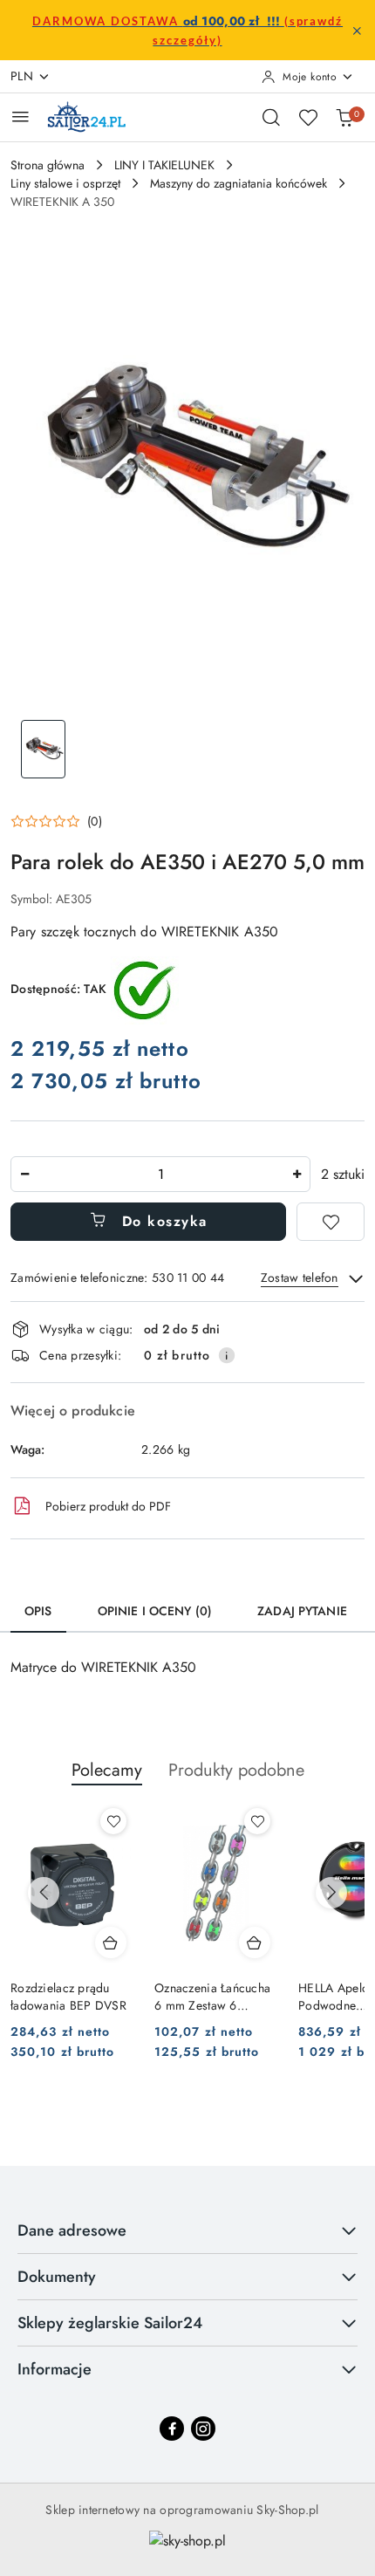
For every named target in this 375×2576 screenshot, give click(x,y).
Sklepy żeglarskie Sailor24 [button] (110, 2323)
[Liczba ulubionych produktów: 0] (308, 117)
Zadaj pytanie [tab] (302, 1611)
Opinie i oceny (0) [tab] (155, 1611)
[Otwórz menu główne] (20, 116)
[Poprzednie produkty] (44, 1893)
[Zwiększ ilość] (297, 1174)
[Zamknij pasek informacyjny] (357, 31)
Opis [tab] (38, 1611)
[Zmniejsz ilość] (24, 1174)
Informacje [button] (55, 2369)
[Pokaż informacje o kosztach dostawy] (227, 1355)
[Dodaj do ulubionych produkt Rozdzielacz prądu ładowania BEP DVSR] (113, 1821)
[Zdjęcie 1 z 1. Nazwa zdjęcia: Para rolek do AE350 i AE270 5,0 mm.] (43, 749)
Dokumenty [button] (57, 2277)
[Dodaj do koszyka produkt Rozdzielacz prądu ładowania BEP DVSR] (111, 1942)
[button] (56, 821)
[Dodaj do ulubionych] (331, 1222)
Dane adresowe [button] (72, 2230)
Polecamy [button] (107, 1770)
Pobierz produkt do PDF (108, 1506)
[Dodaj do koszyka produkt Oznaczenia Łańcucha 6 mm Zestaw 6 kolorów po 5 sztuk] (255, 1942)
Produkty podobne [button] (236, 1770)
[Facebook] (172, 2429)
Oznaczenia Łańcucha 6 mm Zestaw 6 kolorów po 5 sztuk (212, 1997)
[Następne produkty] (331, 1893)
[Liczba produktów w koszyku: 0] (344, 117)
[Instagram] (203, 2429)
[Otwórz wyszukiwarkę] (271, 117)
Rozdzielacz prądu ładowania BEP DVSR (68, 1997)
